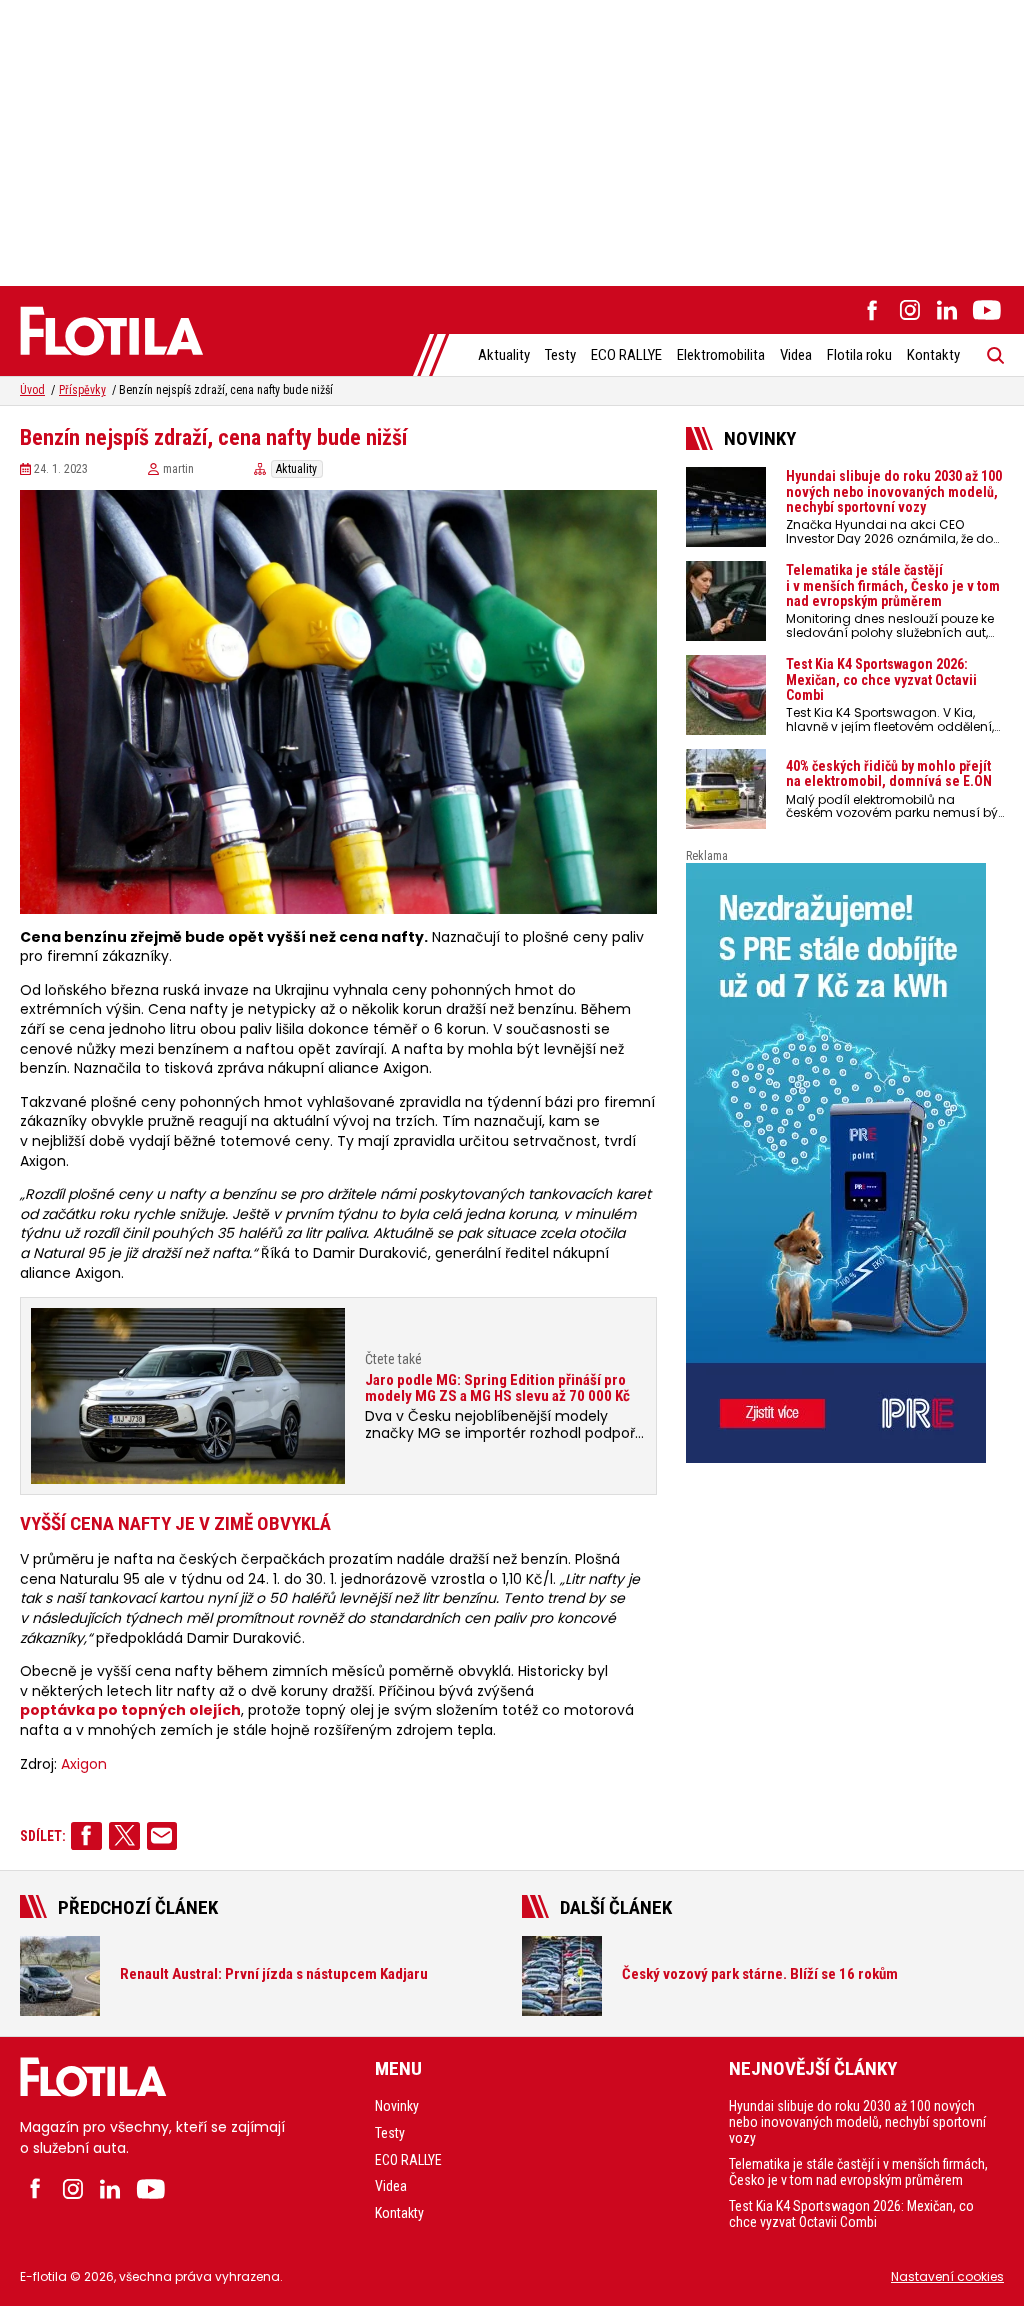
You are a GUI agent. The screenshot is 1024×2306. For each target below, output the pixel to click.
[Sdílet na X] (124, 1836)
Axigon (84, 1764)
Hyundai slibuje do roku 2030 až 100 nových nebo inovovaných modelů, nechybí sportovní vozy (857, 2122)
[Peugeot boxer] (845, 1163)
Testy (560, 355)
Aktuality (504, 355)
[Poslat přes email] (162, 1836)
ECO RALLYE (626, 355)
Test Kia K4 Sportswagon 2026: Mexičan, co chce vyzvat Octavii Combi (851, 2214)
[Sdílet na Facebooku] (86, 1836)
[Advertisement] (512, 140)
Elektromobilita (721, 355)
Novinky (397, 2106)
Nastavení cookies (947, 2276)
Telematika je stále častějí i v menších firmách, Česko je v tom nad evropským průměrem (858, 2172)
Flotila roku (859, 355)
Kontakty (933, 355)
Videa (796, 355)
